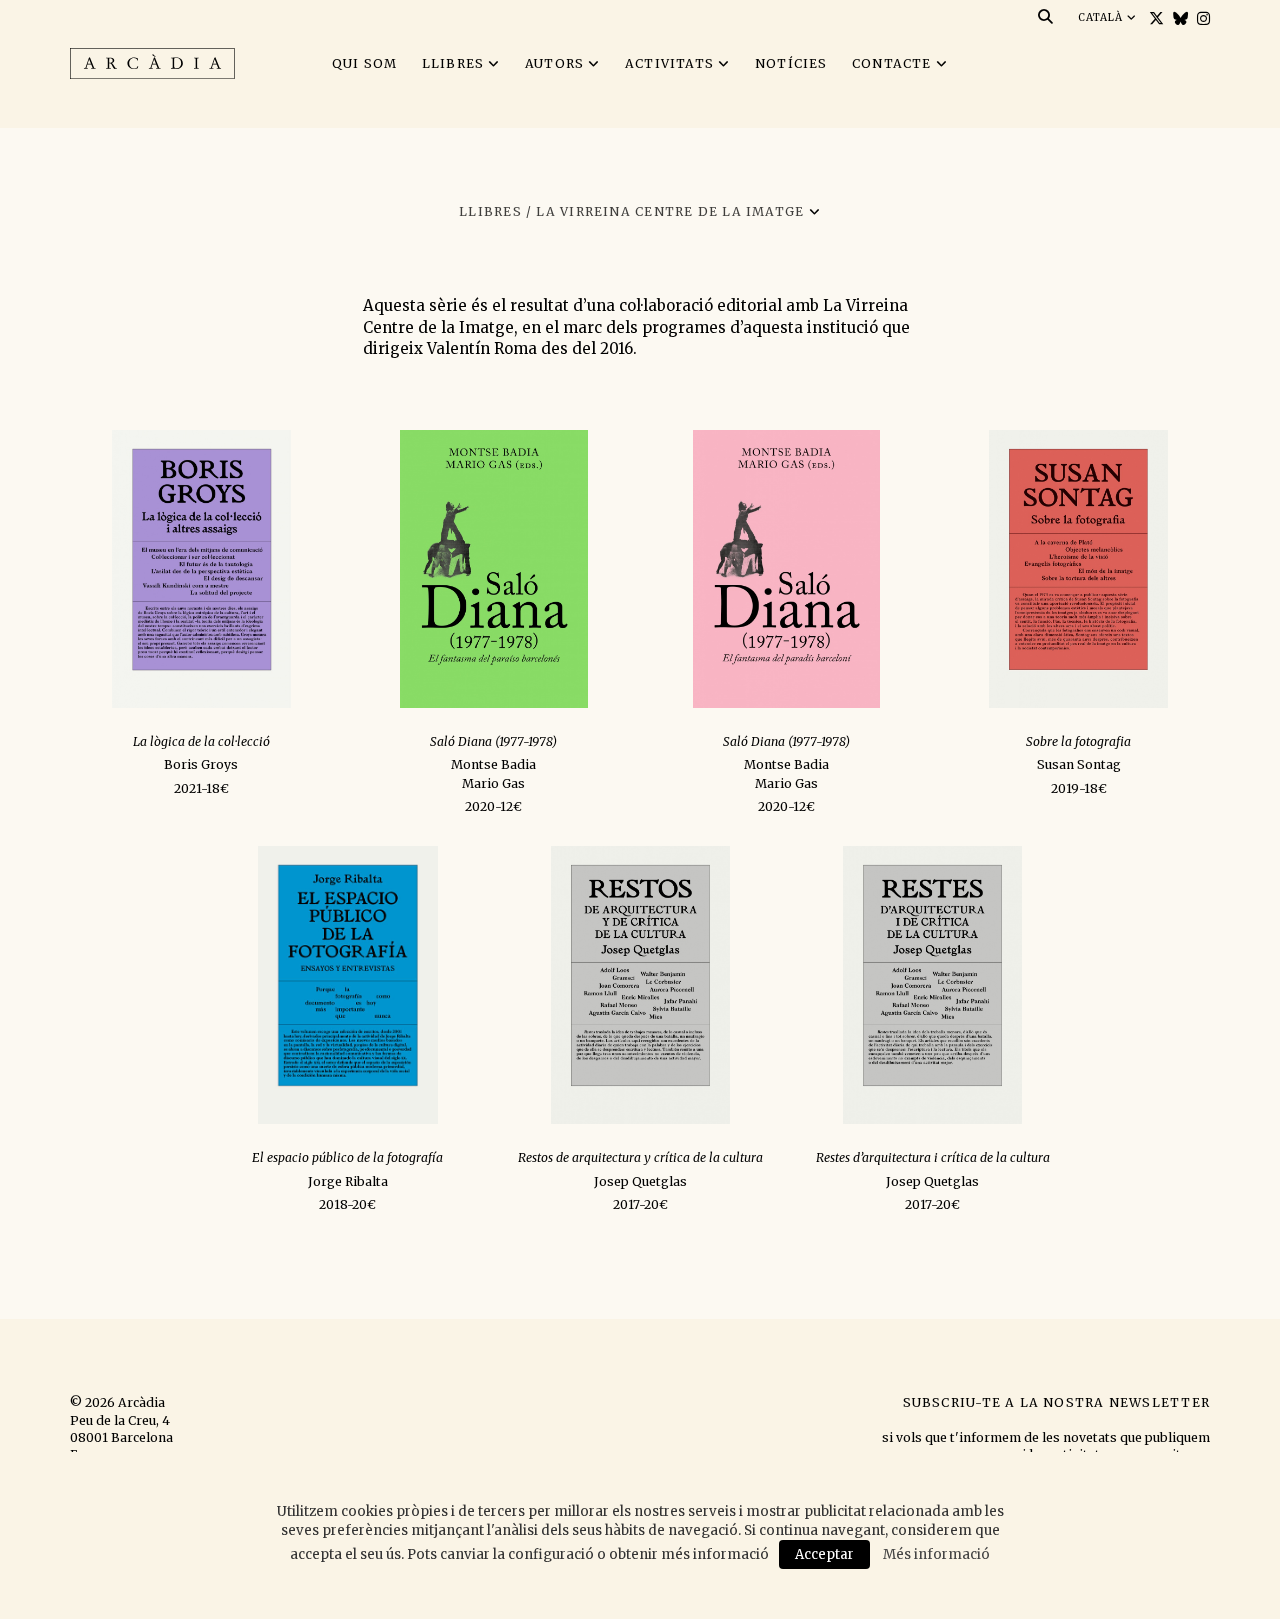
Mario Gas (493, 783)
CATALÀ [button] (1102, 17)
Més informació (936, 1554)
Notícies (791, 63)
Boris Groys (201, 764)
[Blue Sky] (1178, 18)
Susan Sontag (1079, 764)
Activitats (669, 63)
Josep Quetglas (640, 1181)
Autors (554, 63)
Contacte (892, 63)
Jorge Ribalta (348, 1181)
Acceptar (824, 1554)
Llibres (453, 63)
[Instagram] (1201, 18)
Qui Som (365, 63)
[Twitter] (1154, 18)
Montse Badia (493, 764)
